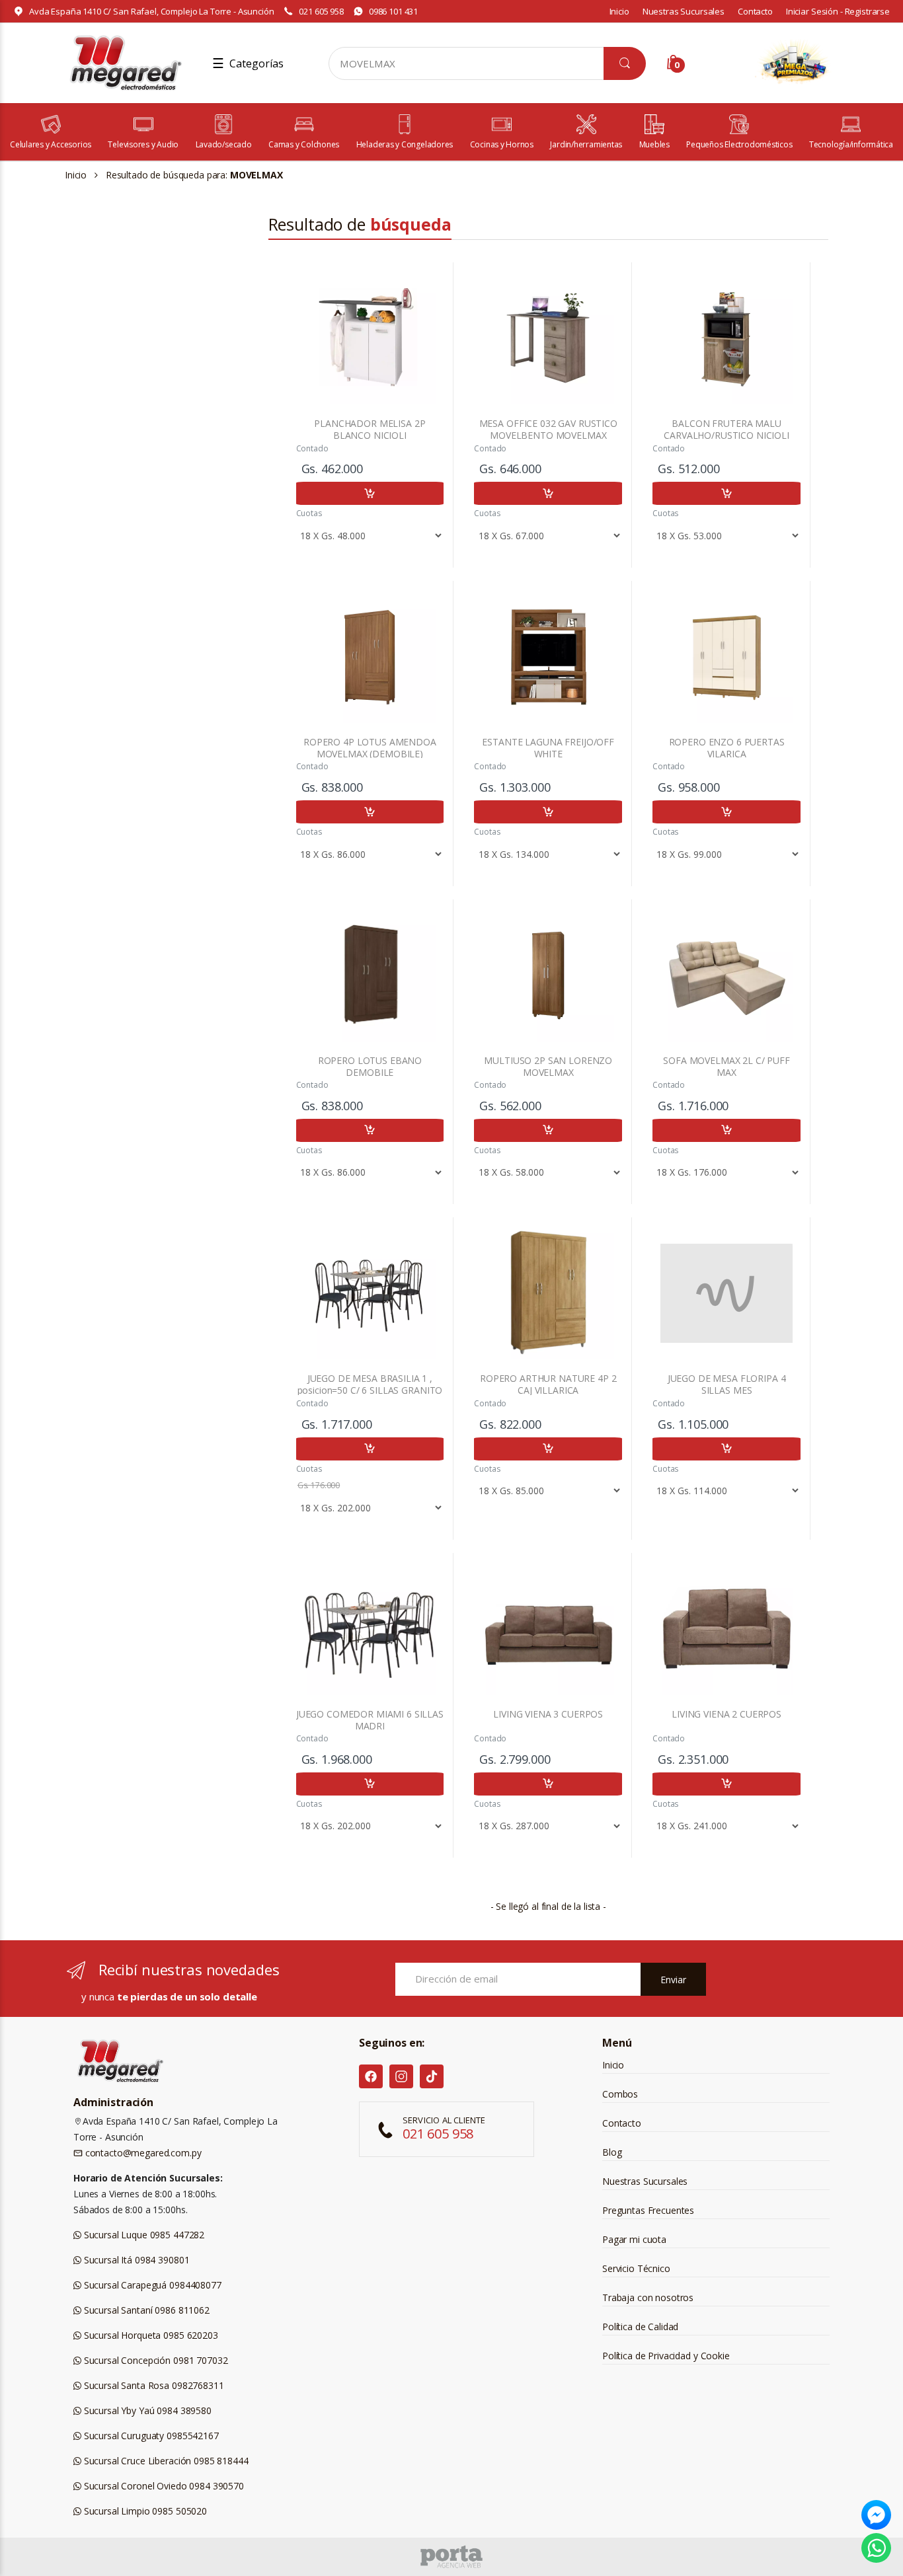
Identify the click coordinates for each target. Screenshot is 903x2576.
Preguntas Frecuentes (648, 2210)
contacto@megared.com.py (142, 2153)
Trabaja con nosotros (648, 2297)
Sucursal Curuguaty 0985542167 (150, 2436)
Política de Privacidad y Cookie (666, 2356)
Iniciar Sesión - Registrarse (838, 11)
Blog (612, 2152)
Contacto (755, 11)
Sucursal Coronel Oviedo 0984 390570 (163, 2486)
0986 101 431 (393, 11)
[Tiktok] (432, 2076)
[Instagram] (401, 2076)
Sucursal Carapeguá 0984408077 (151, 2285)
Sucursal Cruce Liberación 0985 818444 (165, 2461)
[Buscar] (625, 63)
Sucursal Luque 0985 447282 (143, 2235)
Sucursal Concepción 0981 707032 (154, 2360)
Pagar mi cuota (634, 2239)
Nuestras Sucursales (684, 11)
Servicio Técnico (636, 2268)
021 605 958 (321, 11)
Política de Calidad (640, 2327)
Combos (620, 2094)
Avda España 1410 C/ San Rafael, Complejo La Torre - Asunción (152, 11)
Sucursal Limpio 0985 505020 (144, 2511)
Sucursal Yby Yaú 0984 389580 (146, 2410)
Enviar (673, 1980)
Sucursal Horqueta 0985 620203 (150, 2335)
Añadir (370, 493)
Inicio (619, 11)
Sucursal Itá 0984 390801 (135, 2260)
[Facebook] (371, 2076)
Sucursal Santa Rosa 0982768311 (153, 2385)
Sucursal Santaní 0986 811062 (145, 2310)
